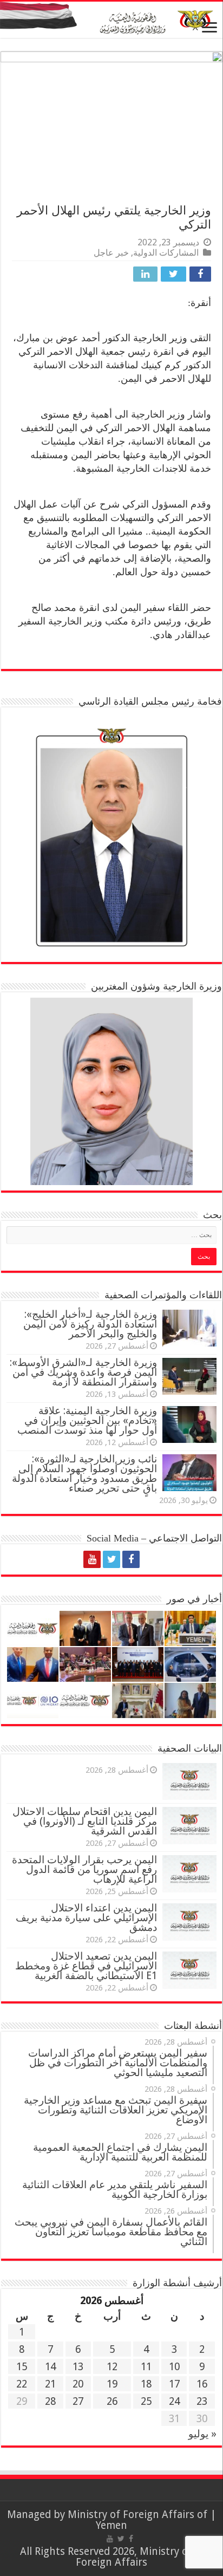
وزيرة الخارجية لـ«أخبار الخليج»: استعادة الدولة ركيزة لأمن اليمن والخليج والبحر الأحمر (90, 1324)
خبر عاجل (111, 253)
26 (112, 2401)
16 (202, 2384)
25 (146, 2401)
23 (202, 2401)
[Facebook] (131, 1559)
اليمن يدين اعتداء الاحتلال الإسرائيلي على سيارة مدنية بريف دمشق (86, 1918)
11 (146, 2367)
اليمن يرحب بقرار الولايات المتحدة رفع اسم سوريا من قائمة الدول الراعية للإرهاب (84, 1869)
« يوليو (202, 2434)
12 (112, 2367)
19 (112, 2384)
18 (146, 2384)
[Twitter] (111, 1559)
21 (50, 2384)
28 (50, 2401)
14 (50, 2367)
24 (174, 2401)
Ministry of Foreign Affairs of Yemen (137, 2520)
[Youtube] (92, 1559)
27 (78, 2401)
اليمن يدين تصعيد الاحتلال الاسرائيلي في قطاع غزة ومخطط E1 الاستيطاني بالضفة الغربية (86, 1966)
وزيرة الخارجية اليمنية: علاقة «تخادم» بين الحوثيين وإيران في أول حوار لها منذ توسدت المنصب (87, 1420)
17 (174, 2384)
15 (22, 2367)
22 (22, 2384)
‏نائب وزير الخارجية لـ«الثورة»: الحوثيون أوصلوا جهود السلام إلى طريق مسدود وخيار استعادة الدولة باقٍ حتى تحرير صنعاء (84, 1474)
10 (174, 2367)
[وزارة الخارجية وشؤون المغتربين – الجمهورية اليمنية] (111, 20)
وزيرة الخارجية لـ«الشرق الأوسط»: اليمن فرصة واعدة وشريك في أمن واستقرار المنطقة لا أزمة (83, 1372)
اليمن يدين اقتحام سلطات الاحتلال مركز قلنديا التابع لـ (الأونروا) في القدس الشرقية (85, 1821)
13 (78, 2367)
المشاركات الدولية (166, 253)
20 (78, 2384)
